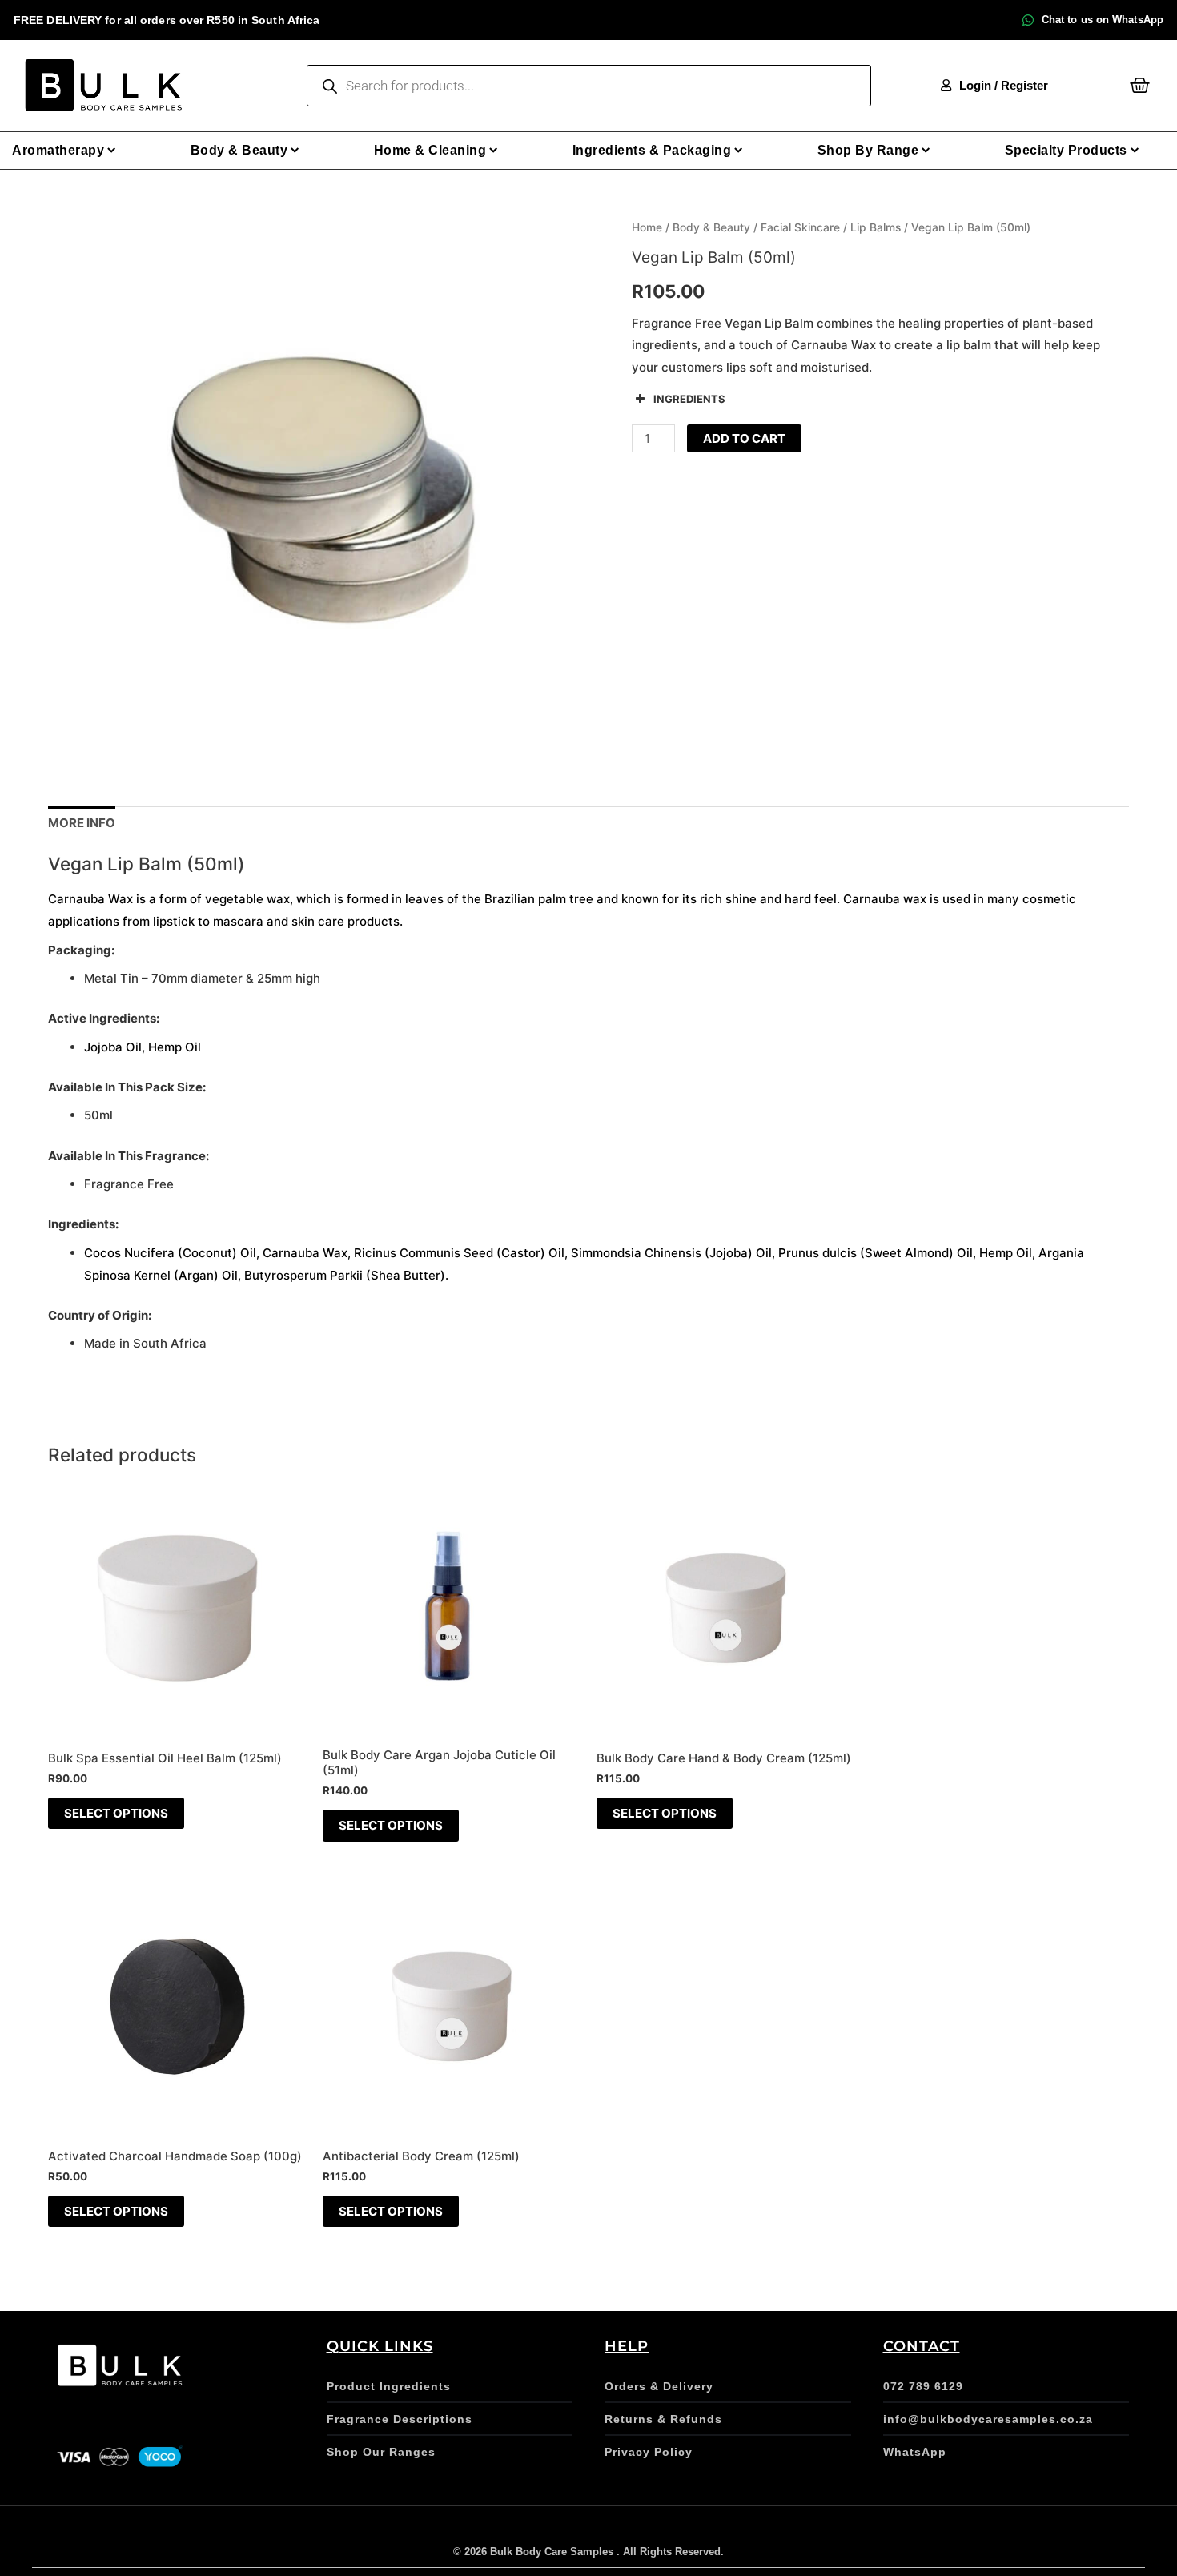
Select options (116, 1813)
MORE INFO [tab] (82, 823)
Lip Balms (876, 227)
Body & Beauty (711, 227)
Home (647, 227)
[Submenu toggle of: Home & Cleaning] (494, 150)
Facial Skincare (800, 227)
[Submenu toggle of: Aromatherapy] (112, 150)
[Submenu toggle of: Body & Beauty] (295, 150)
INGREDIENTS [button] (689, 399)
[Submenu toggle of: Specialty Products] (1135, 150)
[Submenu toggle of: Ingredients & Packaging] (739, 150)
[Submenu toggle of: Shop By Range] (926, 150)
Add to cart (744, 438)
